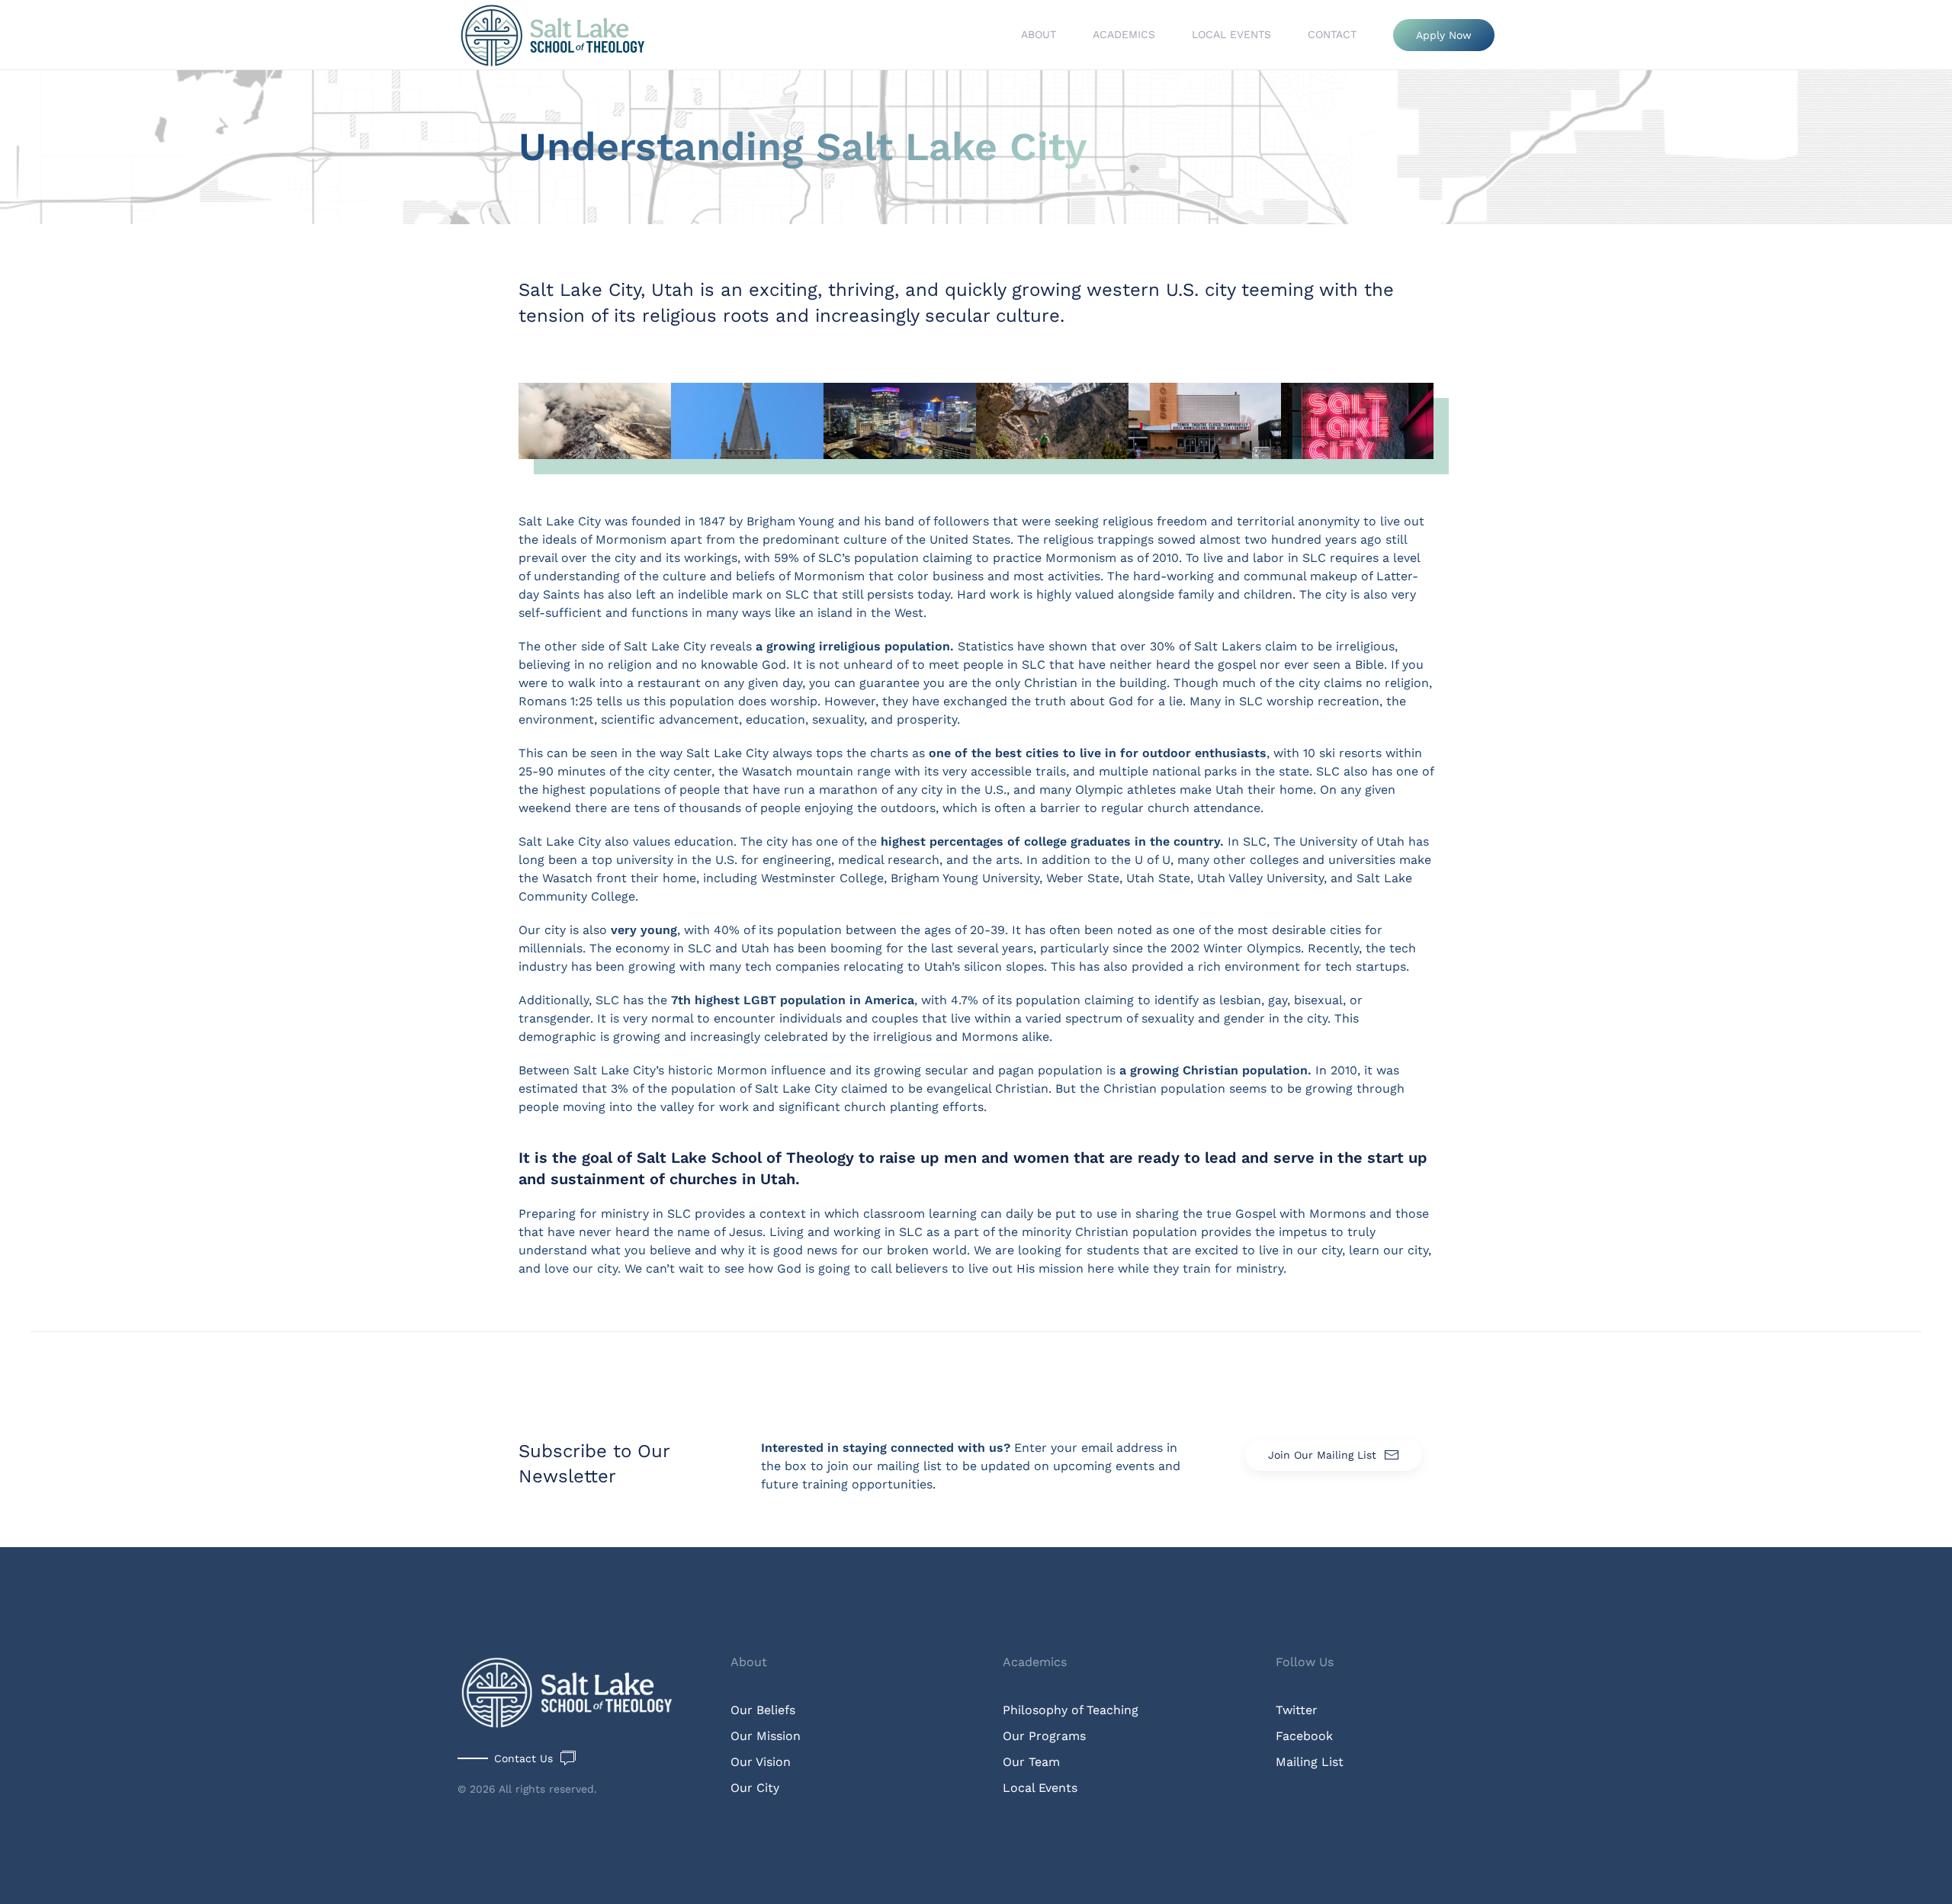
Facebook (1304, 1736)
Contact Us (523, 1758)
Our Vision (761, 1762)
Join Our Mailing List (1322, 1455)
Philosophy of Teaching (1071, 1710)
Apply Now (1444, 35)
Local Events (1231, 34)
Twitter (1297, 1710)
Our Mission (766, 1736)
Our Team (1031, 1762)
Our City (755, 1788)
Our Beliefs (763, 1710)
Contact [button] (1332, 34)
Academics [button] (1124, 34)
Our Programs (1044, 1736)
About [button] (1039, 34)
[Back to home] (555, 35)
